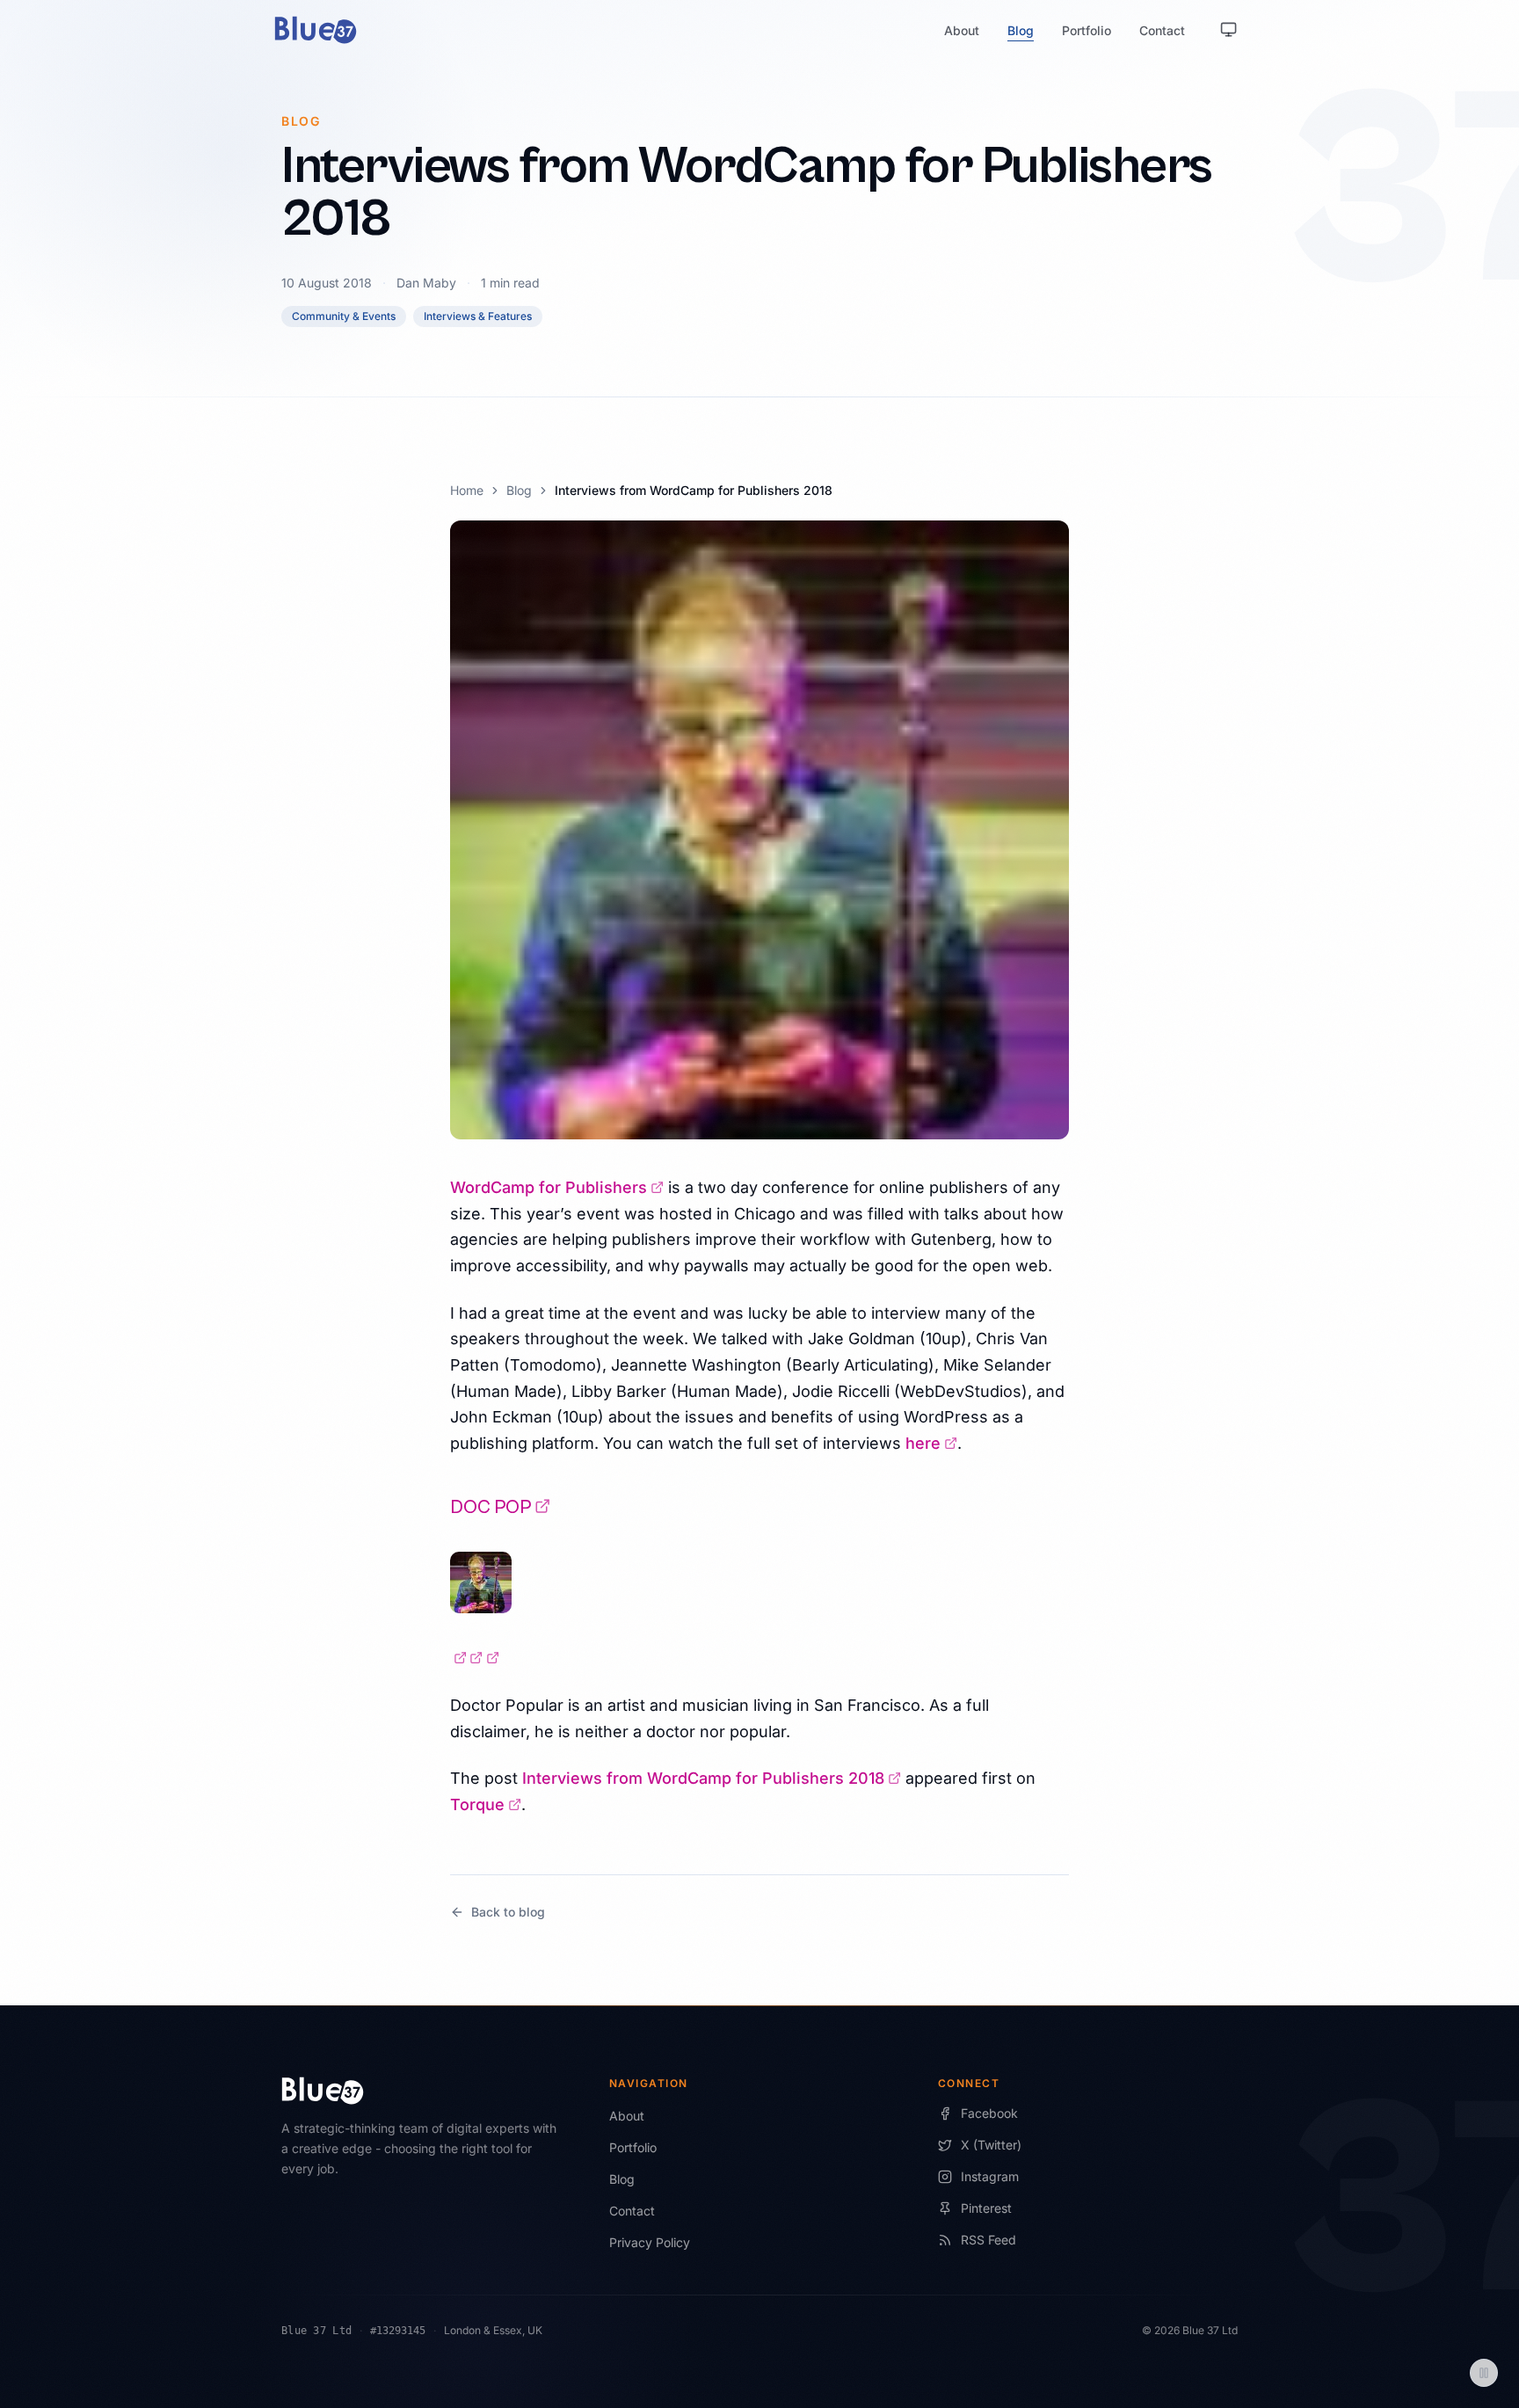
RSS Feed (988, 2240)
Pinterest (986, 2208)
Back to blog (508, 1912)
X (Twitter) (991, 2145)
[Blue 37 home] (316, 30)
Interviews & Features (478, 316)
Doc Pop (500, 1507)
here (931, 1443)
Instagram (990, 2176)
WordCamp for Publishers (557, 1187)
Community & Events (344, 316)
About (962, 30)
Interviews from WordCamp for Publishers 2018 (712, 1778)
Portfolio (1087, 30)
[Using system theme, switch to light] (1229, 30)
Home (467, 490)
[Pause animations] (1484, 2373)
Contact (1162, 30)
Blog (1021, 30)
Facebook (989, 2113)
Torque (486, 1804)
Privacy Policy (650, 2242)
